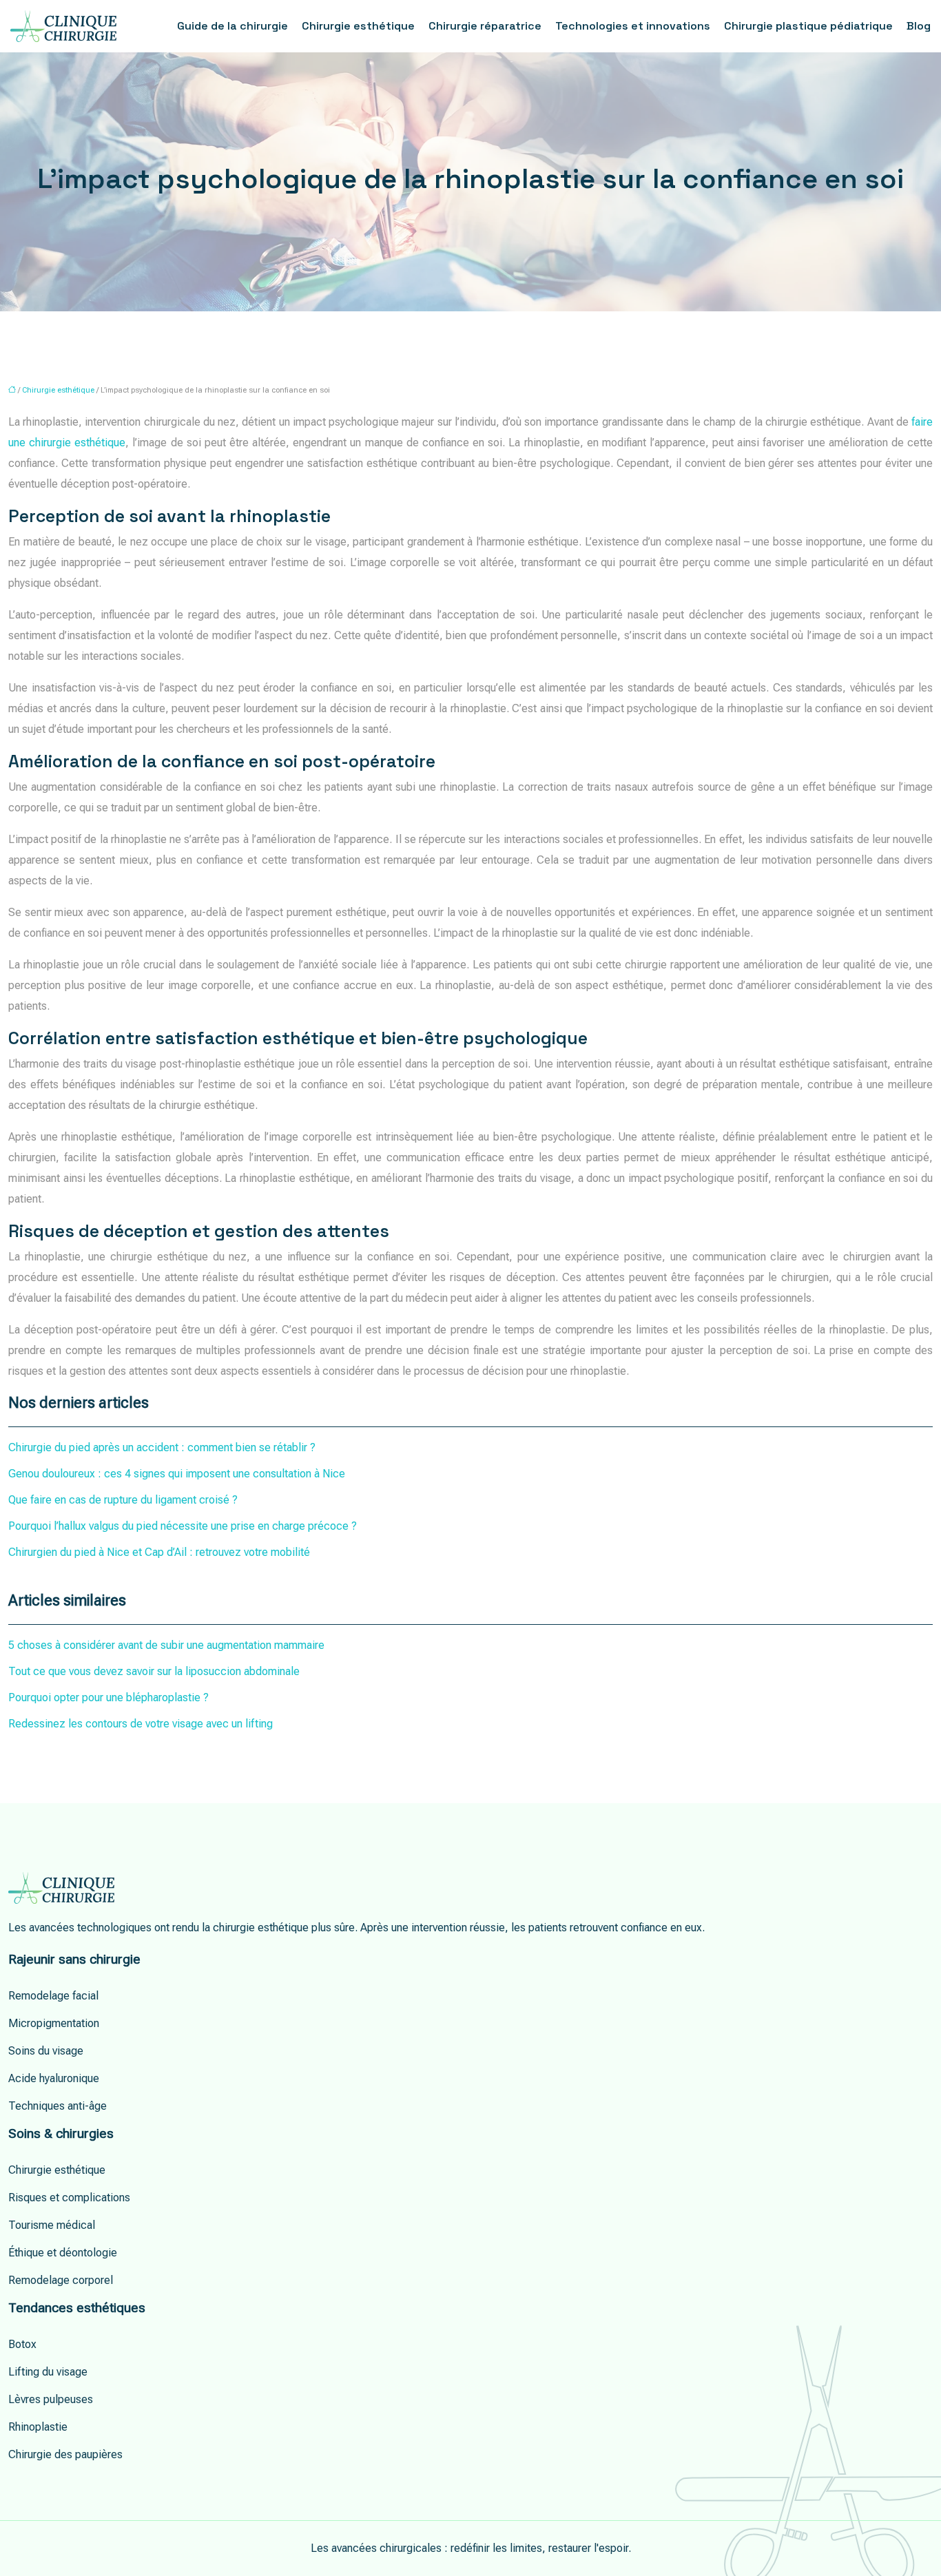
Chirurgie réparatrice (485, 26)
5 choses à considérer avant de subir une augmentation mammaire (166, 1645)
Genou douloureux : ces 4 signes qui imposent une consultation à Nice (177, 1474)
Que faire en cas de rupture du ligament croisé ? (123, 1500)
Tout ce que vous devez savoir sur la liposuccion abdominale (154, 1671)
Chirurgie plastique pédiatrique (808, 26)
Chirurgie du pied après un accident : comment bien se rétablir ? (162, 1447)
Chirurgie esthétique (358, 26)
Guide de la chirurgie (232, 26)
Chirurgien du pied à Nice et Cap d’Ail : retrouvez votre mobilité (159, 1552)
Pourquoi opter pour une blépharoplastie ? (108, 1697)
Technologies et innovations (633, 26)
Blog (919, 26)
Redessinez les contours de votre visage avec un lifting (141, 1724)
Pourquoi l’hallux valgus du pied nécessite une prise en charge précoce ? (183, 1526)
